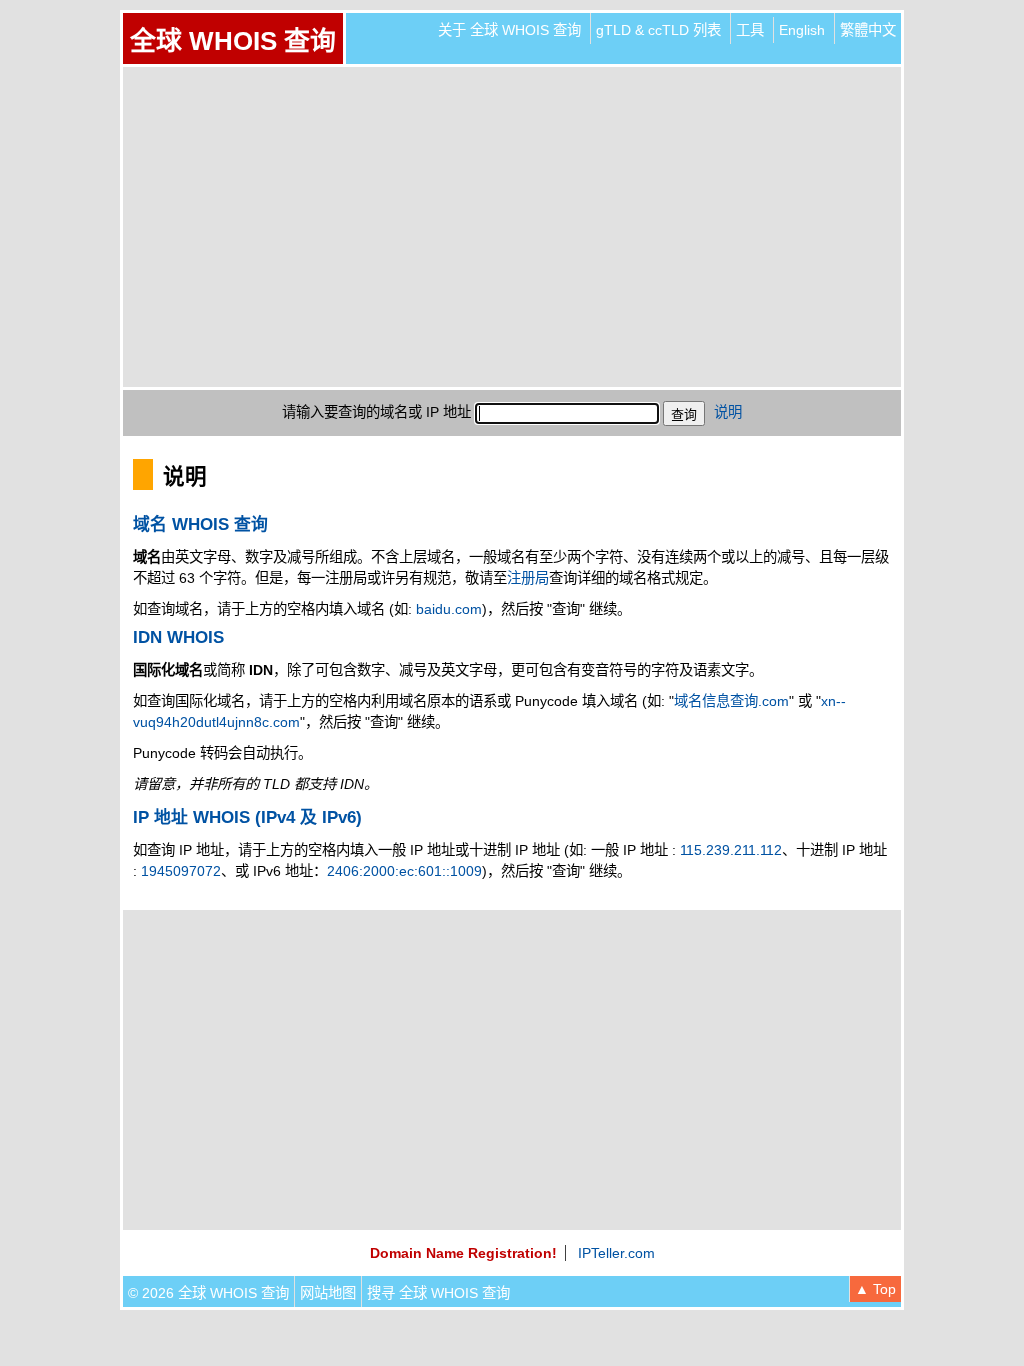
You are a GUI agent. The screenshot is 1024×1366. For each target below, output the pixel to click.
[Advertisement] (512, 227)
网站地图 (328, 1293)
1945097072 (181, 871)
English (802, 30)
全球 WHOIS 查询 (233, 41)
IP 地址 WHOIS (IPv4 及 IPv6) (247, 817)
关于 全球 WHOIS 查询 (509, 30)
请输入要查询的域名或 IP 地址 (376, 412)
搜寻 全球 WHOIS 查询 (438, 1293)
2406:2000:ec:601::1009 (404, 871)
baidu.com (449, 609)
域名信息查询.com (731, 701)
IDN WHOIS (178, 637)
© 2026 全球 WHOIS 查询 (208, 1293)
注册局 (528, 578)
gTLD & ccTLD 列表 (658, 30)
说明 (728, 412)
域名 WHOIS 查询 (200, 524)
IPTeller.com (616, 1253)
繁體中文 (868, 30)
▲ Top (875, 1289)
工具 (750, 30)
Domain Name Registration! (463, 1253)
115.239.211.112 (731, 850)
